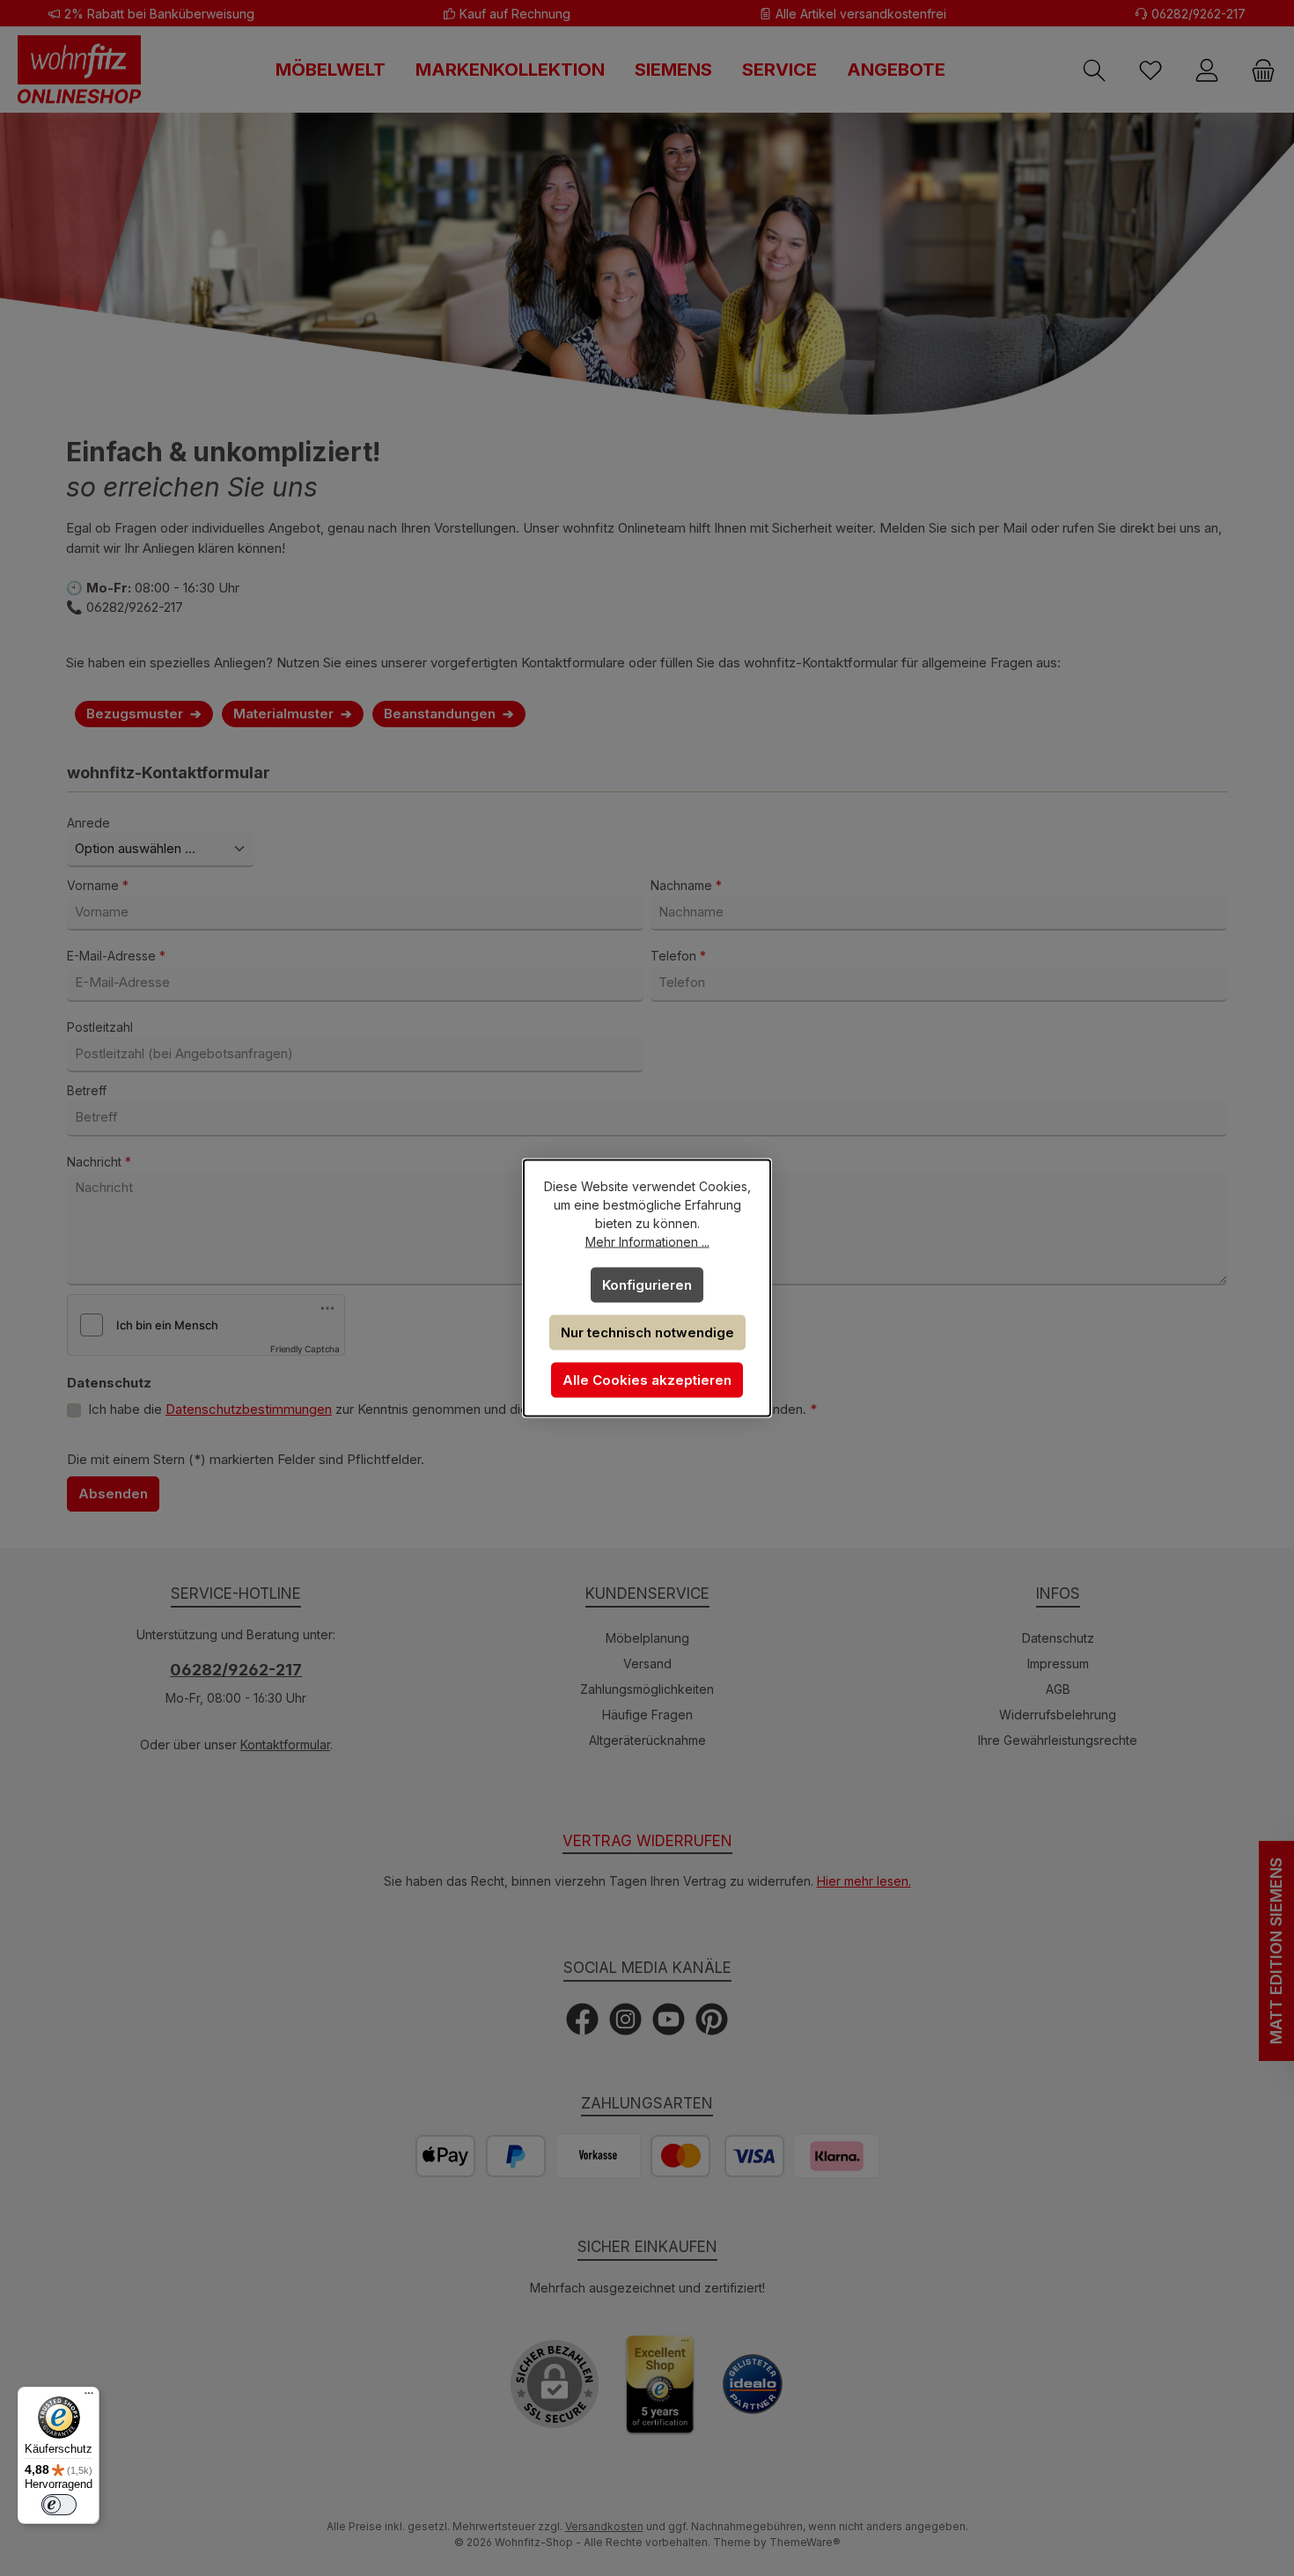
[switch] (59, 2505)
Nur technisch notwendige (647, 1332)
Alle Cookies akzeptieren (647, 1380)
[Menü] (89, 2397)
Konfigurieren (647, 1285)
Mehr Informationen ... (647, 1242)
